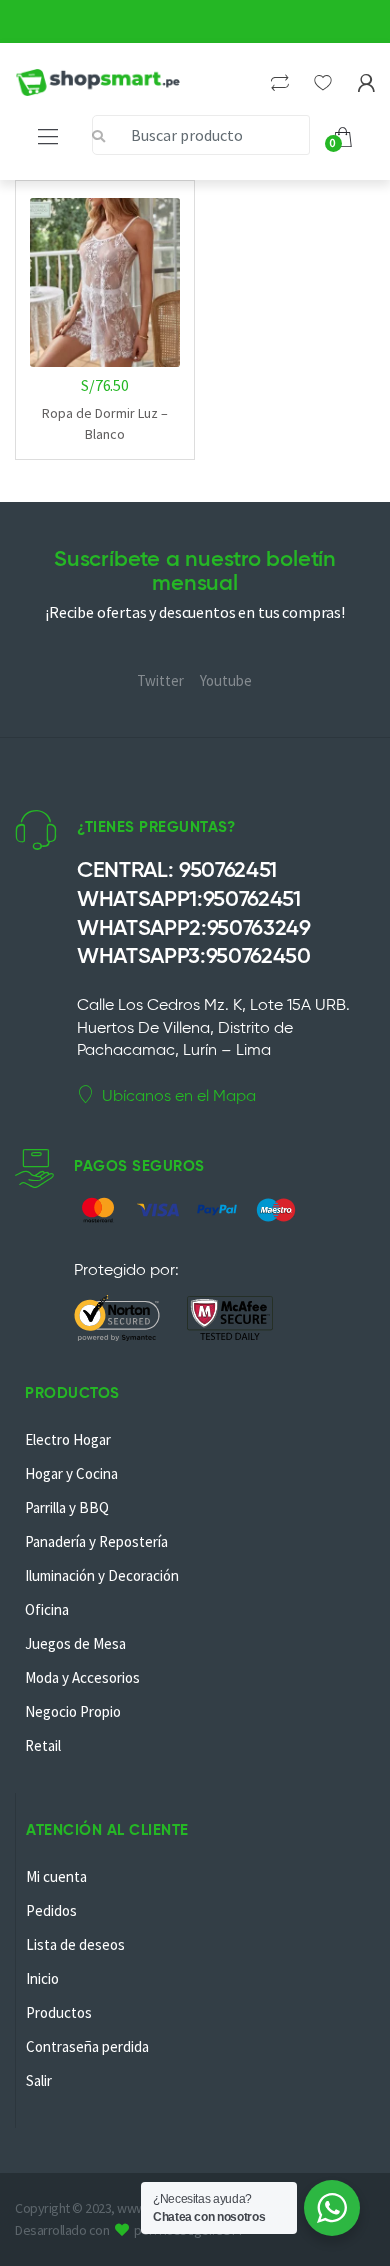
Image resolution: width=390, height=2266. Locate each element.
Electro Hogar (68, 1439)
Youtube (226, 680)
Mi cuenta (56, 1876)
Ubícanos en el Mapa (179, 1095)
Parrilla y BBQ (67, 1507)
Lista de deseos (75, 1944)
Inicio (42, 1978)
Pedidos (51, 1910)
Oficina (47, 1609)
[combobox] (201, 135)
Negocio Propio (73, 1711)
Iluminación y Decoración (102, 1575)
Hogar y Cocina (71, 1473)
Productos (59, 2012)
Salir (39, 2080)
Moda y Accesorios (82, 1677)
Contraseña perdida (87, 2046)
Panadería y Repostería (96, 1541)
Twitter (160, 680)
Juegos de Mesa (75, 1643)
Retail (43, 1745)
